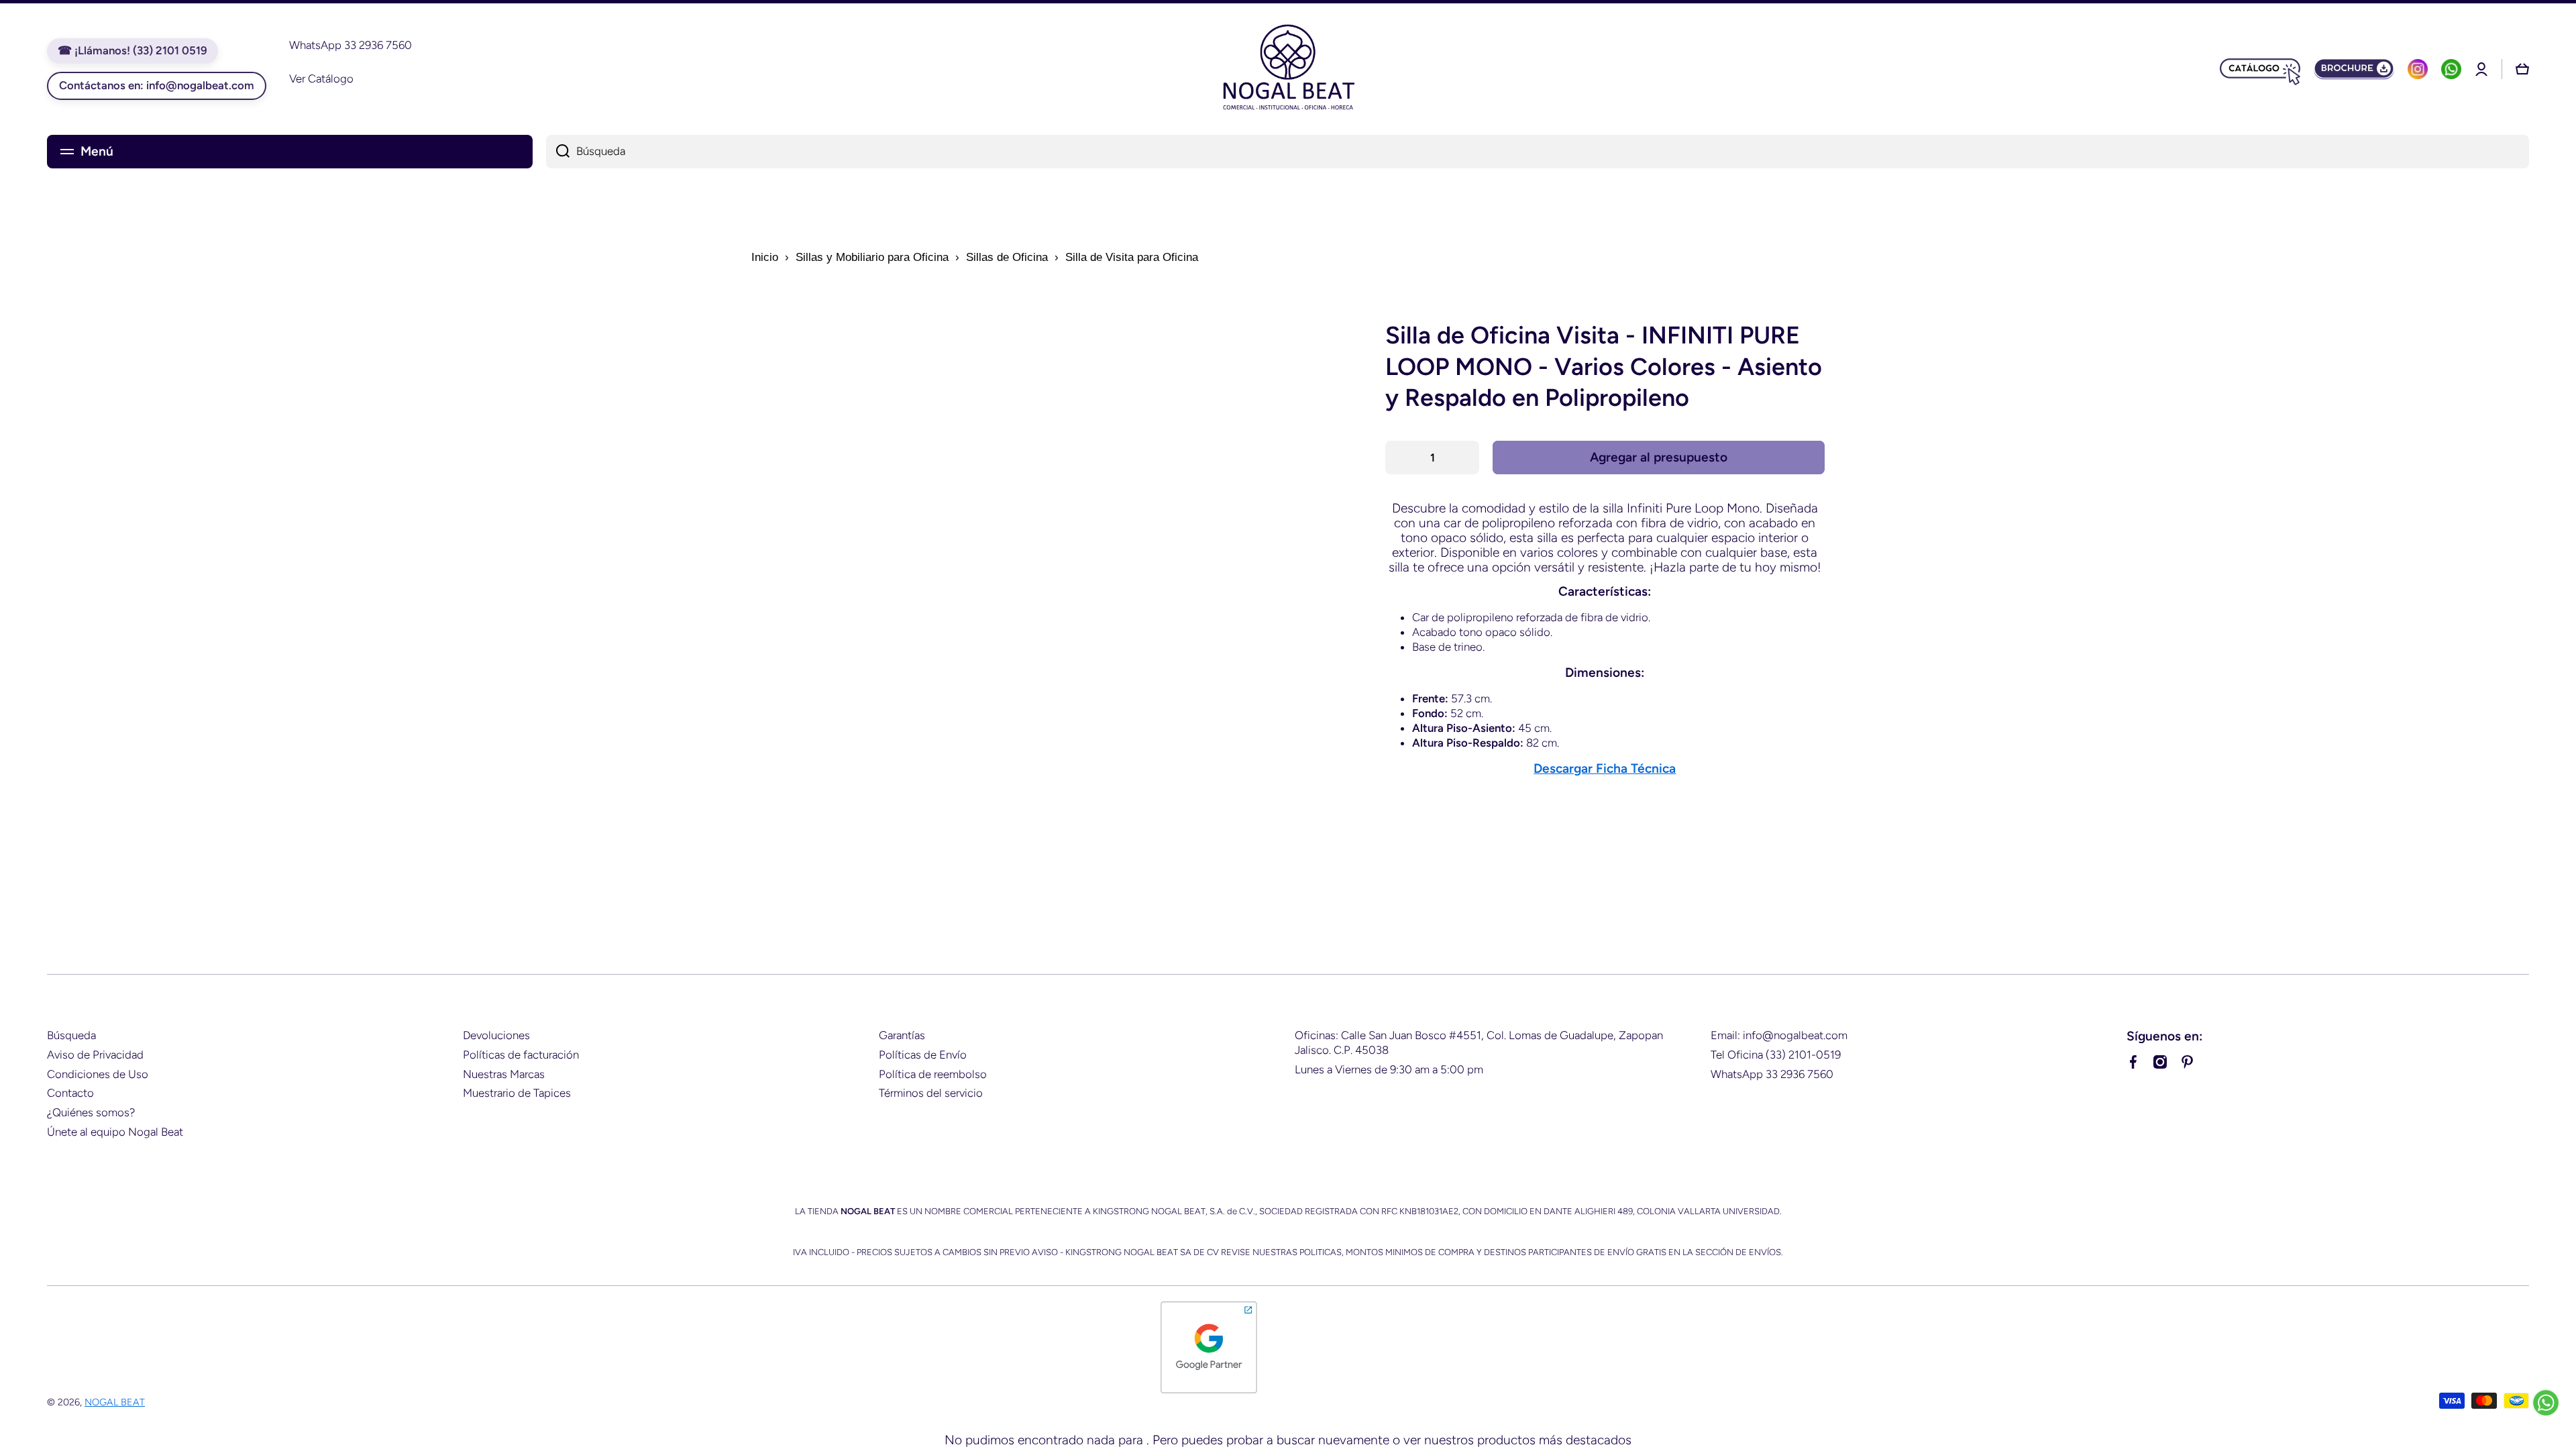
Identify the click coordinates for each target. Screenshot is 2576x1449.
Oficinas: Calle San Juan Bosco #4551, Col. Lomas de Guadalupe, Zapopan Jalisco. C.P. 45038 (1479, 1042)
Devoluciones (496, 1035)
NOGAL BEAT (115, 1402)
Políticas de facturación (521, 1055)
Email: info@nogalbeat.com (1779, 1035)
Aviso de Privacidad (95, 1055)
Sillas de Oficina (1007, 257)
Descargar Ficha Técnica (1605, 768)
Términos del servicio (931, 1093)
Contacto (70, 1093)
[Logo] (1288, 69)
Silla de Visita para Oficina (1132, 257)
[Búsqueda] (558, 152)
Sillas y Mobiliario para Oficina (872, 257)
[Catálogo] (2260, 69)
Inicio (765, 257)
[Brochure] (2354, 69)
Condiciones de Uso (98, 1074)
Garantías (902, 1035)
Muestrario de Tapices (517, 1093)
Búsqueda (71, 1035)
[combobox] (1538, 152)
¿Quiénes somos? (91, 1112)
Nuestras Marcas (504, 1074)
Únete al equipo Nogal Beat (115, 1132)
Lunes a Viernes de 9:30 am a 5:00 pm (1389, 1069)
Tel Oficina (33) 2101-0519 (1776, 1055)
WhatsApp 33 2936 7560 (1772, 1074)
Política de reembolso (933, 1074)
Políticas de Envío (923, 1055)
